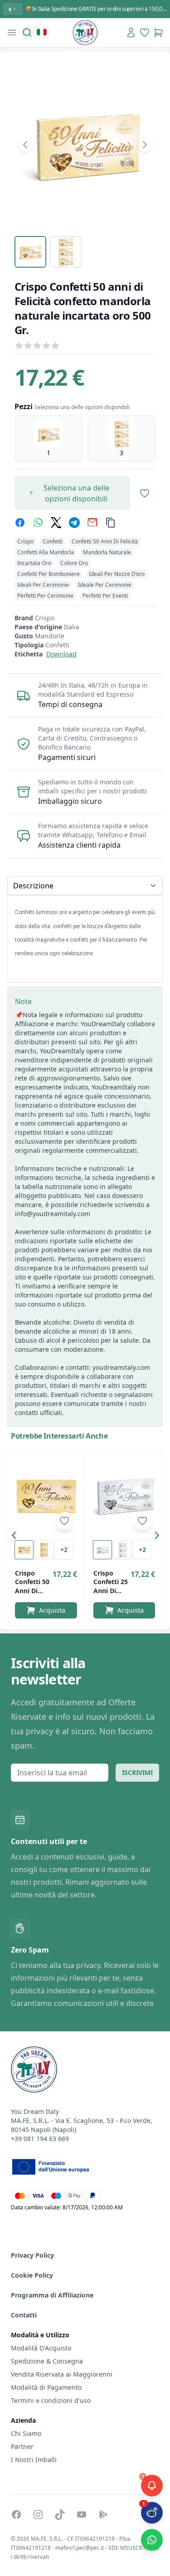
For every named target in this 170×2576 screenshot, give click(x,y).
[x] (56, 523)
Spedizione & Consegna (47, 2361)
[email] (92, 523)
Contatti (24, 2315)
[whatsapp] (38, 523)
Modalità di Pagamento (46, 2387)
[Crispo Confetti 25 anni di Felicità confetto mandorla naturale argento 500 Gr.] (124, 1495)
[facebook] (20, 523)
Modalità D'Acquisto (41, 2348)
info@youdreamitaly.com (53, 1214)
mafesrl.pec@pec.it (80, 2548)
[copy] (111, 523)
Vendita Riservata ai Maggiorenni (62, 2374)
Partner (22, 2446)
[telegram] (74, 523)
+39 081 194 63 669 (40, 2139)
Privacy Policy (32, 2255)
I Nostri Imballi (34, 2460)
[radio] (49, 439)
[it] (42, 32)
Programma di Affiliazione (52, 2295)
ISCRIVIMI (137, 1772)
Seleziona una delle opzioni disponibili (76, 493)
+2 (64, 1550)
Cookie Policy (32, 2275)
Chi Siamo (26, 2433)
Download (61, 654)
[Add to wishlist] (64, 1521)
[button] (16, 1537)
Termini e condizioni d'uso (51, 2400)
